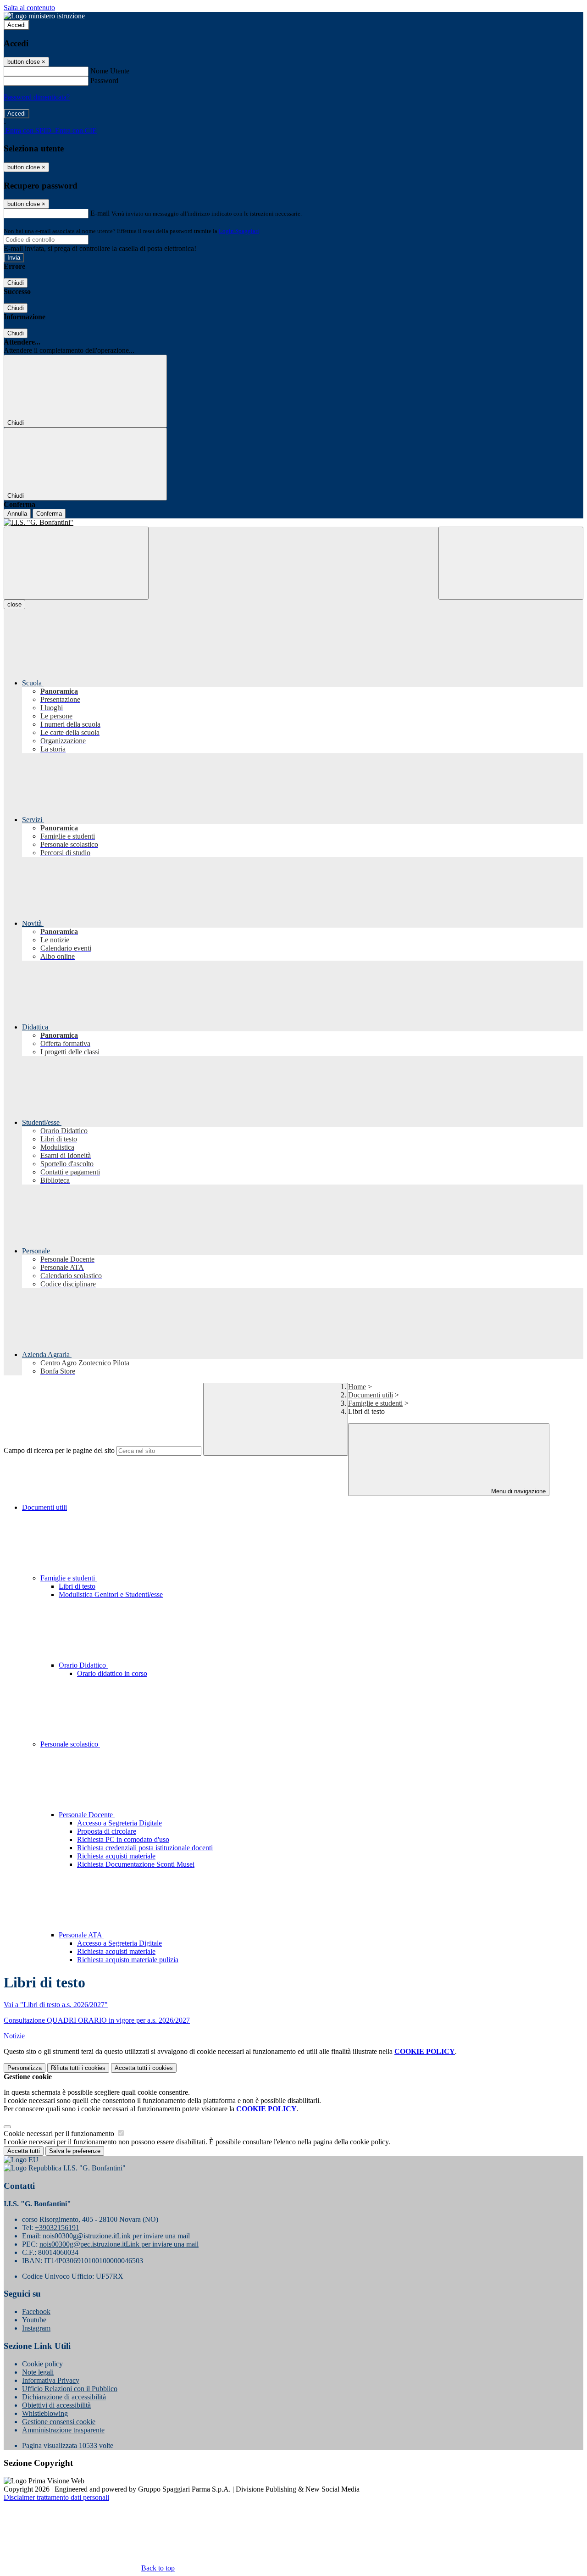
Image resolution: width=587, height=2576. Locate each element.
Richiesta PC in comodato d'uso (123, 1839)
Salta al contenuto (29, 8)
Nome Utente (110, 71)
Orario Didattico (83, 1665)
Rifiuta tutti (78, 2068)
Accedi (17, 25)
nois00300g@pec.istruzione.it (119, 2244)
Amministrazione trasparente (63, 2430)
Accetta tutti (144, 2068)
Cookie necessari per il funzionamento (60, 2134)
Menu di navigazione (518, 1491)
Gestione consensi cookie (59, 2422)
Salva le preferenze (75, 2151)
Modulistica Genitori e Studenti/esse (111, 1594)
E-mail (100, 213)
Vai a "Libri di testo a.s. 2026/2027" (56, 2005)
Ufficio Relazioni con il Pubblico (70, 2389)
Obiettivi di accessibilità (56, 2405)
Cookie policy (42, 2364)
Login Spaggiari (239, 231)
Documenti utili (371, 1395)
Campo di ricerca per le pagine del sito (59, 1450)
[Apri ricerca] (511, 563)
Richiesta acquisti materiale (116, 1856)
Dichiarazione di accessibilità (64, 2397)
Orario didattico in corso (112, 1673)
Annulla (17, 514)
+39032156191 (57, 2228)
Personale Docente (87, 1815)
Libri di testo (77, 1586)
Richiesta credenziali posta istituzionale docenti (145, 1848)
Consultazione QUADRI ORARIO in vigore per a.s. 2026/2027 (97, 2020)
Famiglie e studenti (375, 1403)
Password (104, 81)
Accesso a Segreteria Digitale (119, 1823)
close (14, 604)
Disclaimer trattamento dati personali (56, 2497)
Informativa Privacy (51, 2380)
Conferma (49, 514)
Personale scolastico (70, 1744)
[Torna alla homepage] (293, 523)
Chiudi (16, 283)
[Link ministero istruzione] (44, 16)
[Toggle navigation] (76, 563)
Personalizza (25, 2068)
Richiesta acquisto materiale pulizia (128, 1960)
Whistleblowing (45, 2413)
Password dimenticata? (37, 97)
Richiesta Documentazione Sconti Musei (136, 1864)
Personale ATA (81, 1935)
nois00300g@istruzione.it (116, 2236)
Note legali (38, 2372)
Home (357, 1387)
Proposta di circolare (107, 1831)
